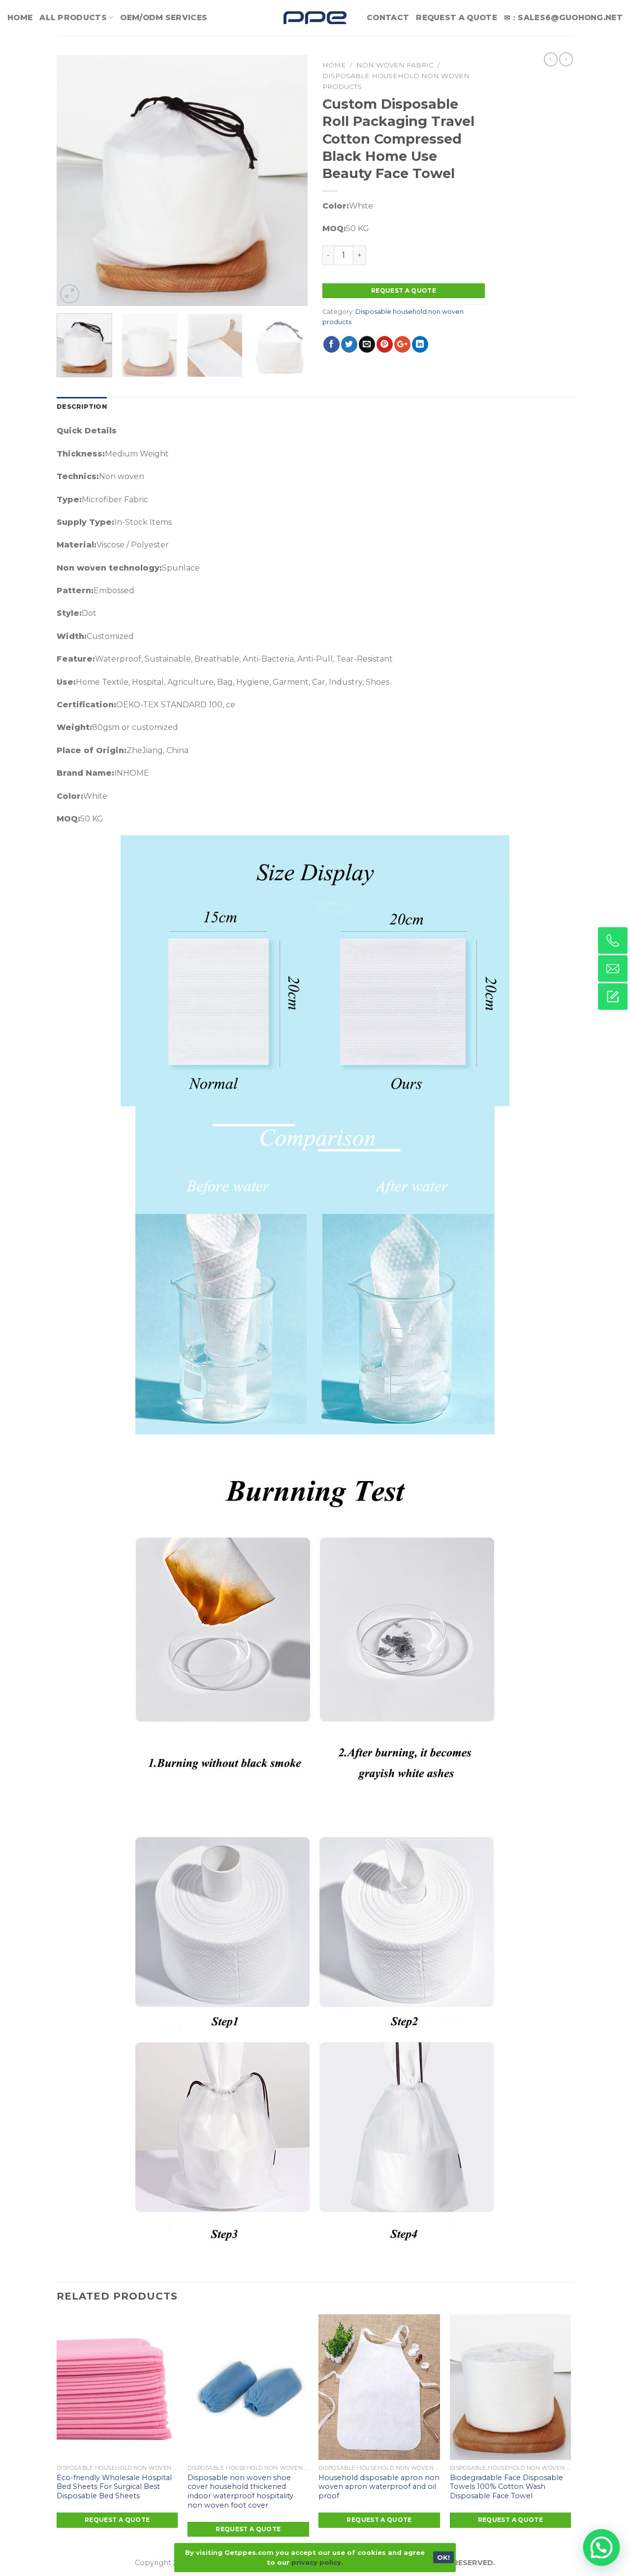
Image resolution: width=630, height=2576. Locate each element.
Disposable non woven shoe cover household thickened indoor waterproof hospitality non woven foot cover (240, 2491)
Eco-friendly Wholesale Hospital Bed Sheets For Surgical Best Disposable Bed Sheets (114, 2487)
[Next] (290, 181)
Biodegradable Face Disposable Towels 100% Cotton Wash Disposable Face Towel (506, 2487)
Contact (388, 17)
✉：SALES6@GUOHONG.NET (563, 17)
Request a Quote (457, 17)
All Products (73, 17)
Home (20, 17)
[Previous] (74, 181)
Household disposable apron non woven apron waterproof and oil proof (379, 2487)
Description (82, 407)
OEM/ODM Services (164, 17)
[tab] (82, 407)
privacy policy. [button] (317, 2562)
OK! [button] (443, 2557)
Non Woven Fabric (395, 65)
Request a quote (404, 290)
